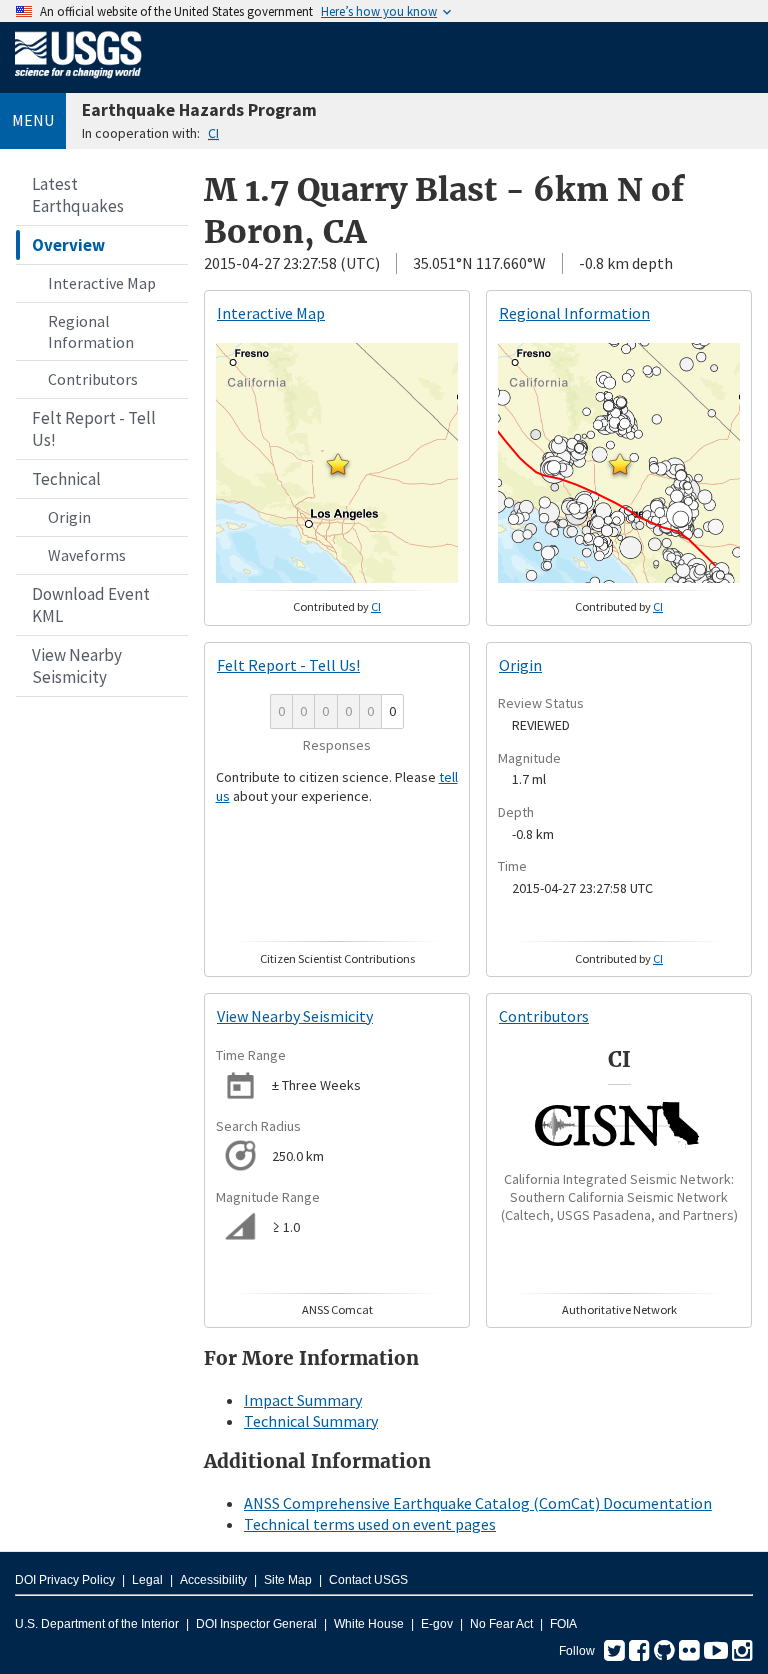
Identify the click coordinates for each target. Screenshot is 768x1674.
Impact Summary (303, 1400)
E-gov (437, 1624)
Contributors (93, 379)
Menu (33, 120)
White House (369, 1624)
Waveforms (87, 555)
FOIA (563, 1624)
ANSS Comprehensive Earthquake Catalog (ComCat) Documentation (478, 1503)
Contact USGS (368, 1580)
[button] (338, 464)
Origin (69, 517)
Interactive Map (102, 283)
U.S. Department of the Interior (97, 1624)
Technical (66, 479)
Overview (68, 245)
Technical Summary (311, 1421)
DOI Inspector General (256, 1624)
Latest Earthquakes (78, 195)
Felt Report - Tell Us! (94, 429)
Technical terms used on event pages (370, 1524)
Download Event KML (91, 605)
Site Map (288, 1580)
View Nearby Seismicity (77, 666)
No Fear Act (501, 1624)
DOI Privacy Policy (65, 1580)
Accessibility (213, 1580)
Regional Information (91, 331)
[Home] (78, 82)
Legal (147, 1580)
